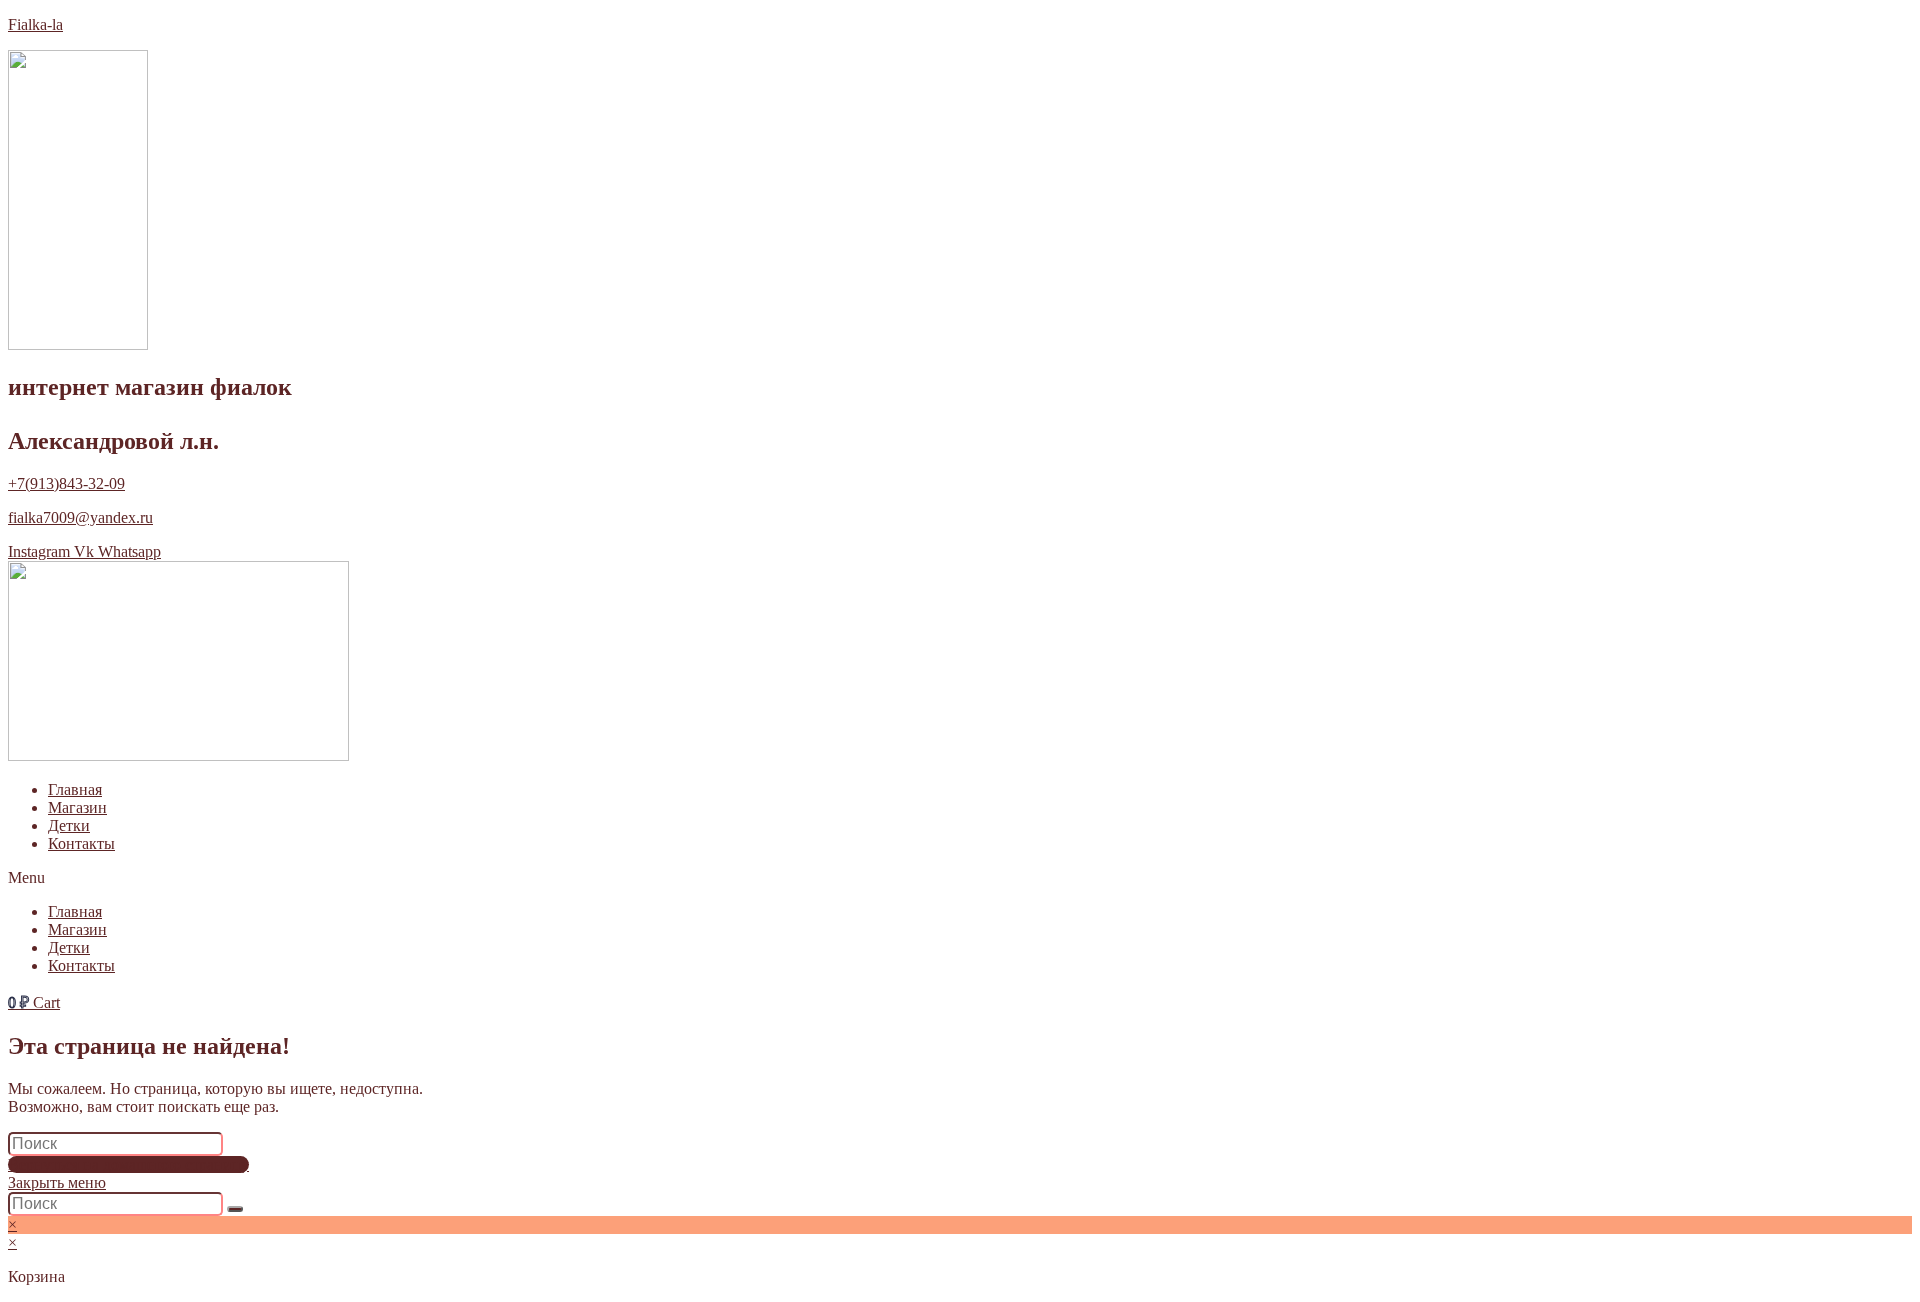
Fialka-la (35, 24)
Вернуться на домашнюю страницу (128, 1164)
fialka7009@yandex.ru (80, 517)
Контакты (81, 843)
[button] (960, 878)
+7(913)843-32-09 (66, 483)
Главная (75, 789)
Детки (69, 825)
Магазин (77, 807)
